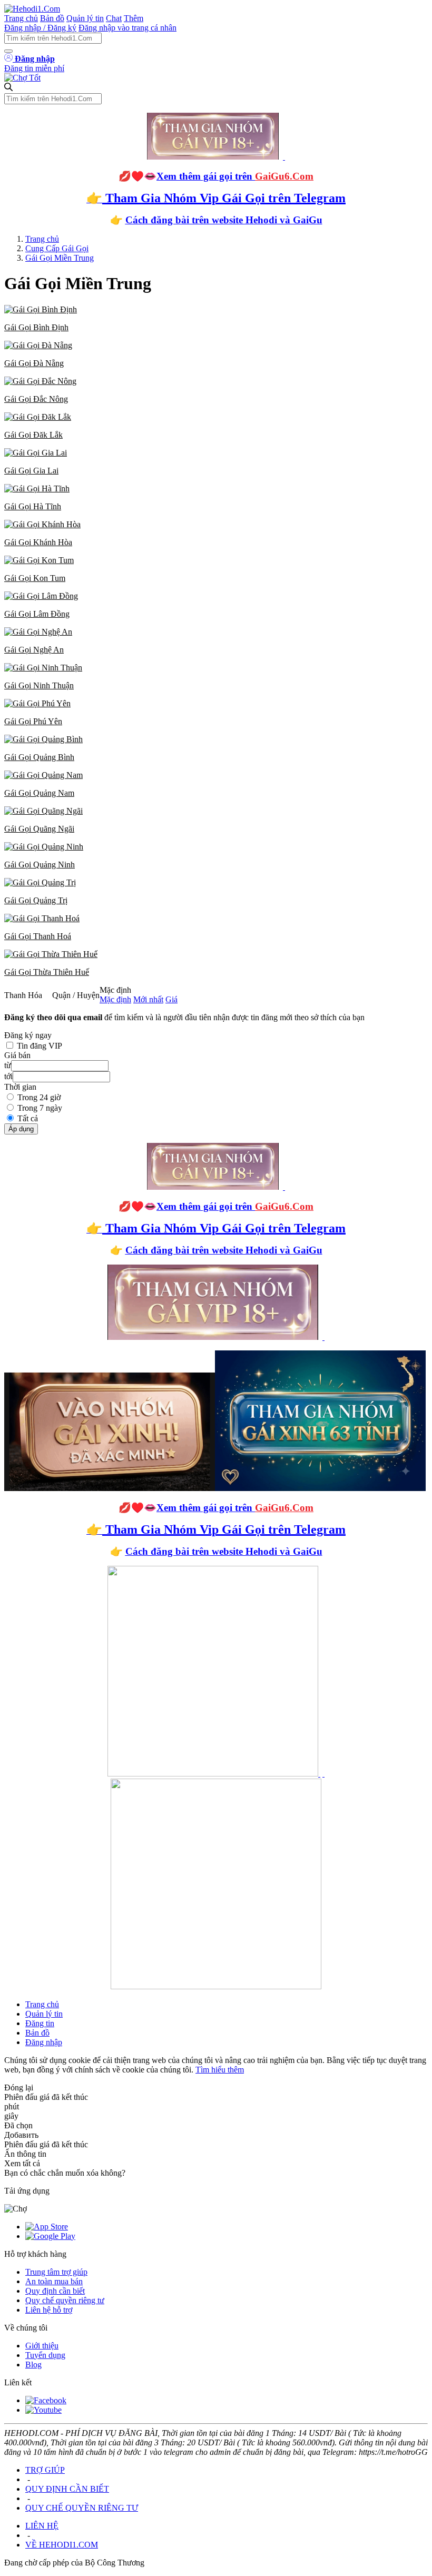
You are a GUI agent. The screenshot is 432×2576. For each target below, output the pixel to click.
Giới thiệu (42, 2346)
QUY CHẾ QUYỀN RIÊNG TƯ (82, 2508)
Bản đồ (52, 18)
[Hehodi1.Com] (32, 9)
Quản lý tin (85, 18)
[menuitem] (216, 319)
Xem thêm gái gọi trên (235, 176)
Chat (114, 18)
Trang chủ (21, 18)
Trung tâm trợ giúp (56, 2272)
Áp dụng (21, 1129)
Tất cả (28, 1118)
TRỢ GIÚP (45, 2470)
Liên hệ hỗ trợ (49, 2310)
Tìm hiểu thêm (220, 2070)
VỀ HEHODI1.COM (62, 2545)
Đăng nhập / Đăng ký (40, 28)
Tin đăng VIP (40, 1046)
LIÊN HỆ (42, 2526)
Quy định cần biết (55, 2291)
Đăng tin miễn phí (34, 68)
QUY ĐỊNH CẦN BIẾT (67, 2489)
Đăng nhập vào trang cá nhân (127, 28)
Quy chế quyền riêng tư (65, 2300)
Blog (33, 2365)
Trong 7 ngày (40, 1108)
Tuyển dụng (45, 2355)
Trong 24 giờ (39, 1097)
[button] (216, 319)
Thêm (134, 18)
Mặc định (115, 999)
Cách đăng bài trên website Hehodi (201, 220)
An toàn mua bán (54, 2281)
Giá (171, 999)
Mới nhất (148, 999)
